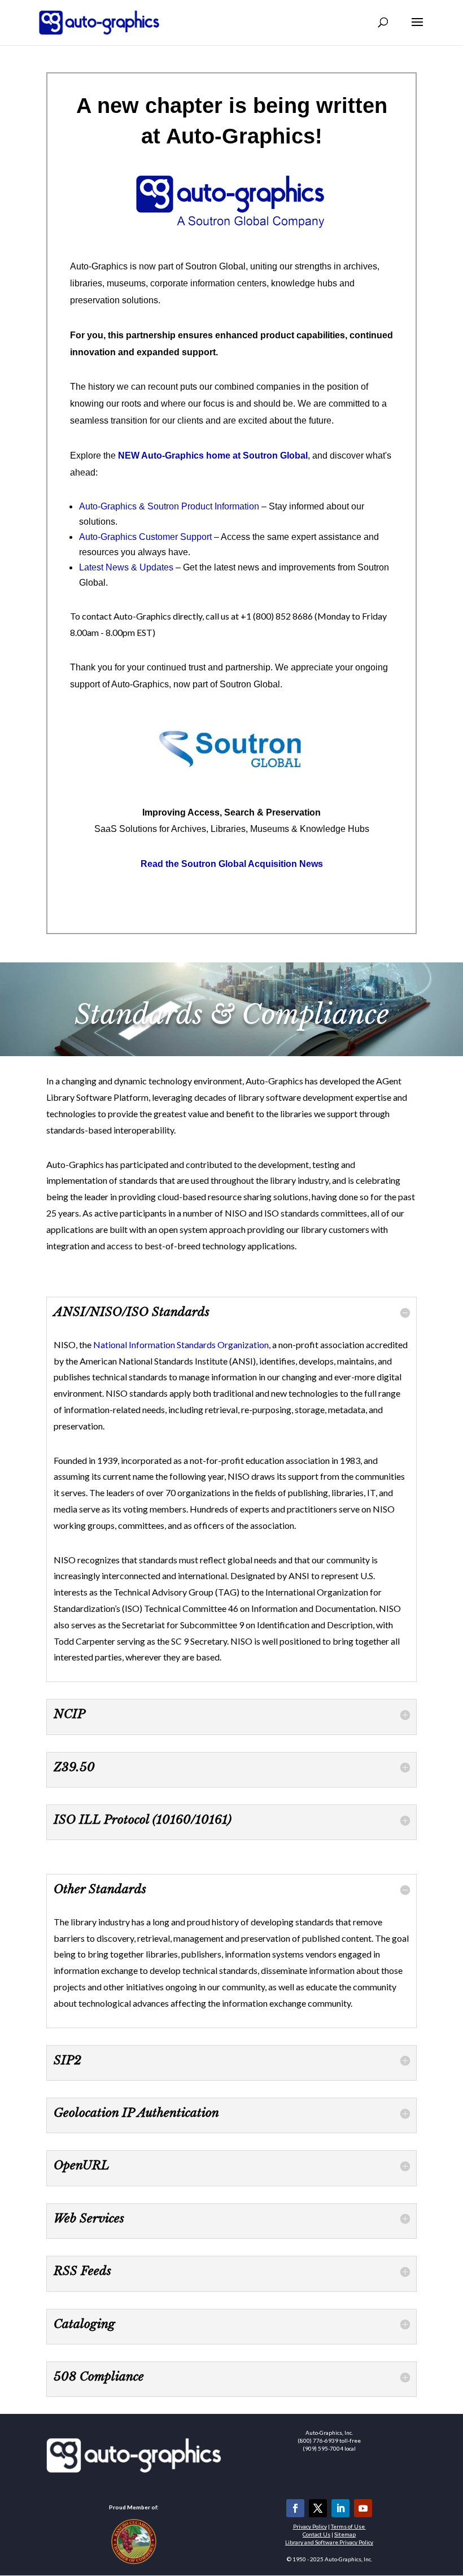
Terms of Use (348, 2526)
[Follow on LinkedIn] (340, 2508)
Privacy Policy (310, 2526)
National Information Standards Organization (181, 1344)
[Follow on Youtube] (363, 2508)
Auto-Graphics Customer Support (145, 537)
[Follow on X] (318, 2508)
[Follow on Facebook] (295, 2508)
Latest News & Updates (126, 567)
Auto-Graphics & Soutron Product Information (169, 506)
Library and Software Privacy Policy (329, 2542)
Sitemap (345, 2534)
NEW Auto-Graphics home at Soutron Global (213, 456)
